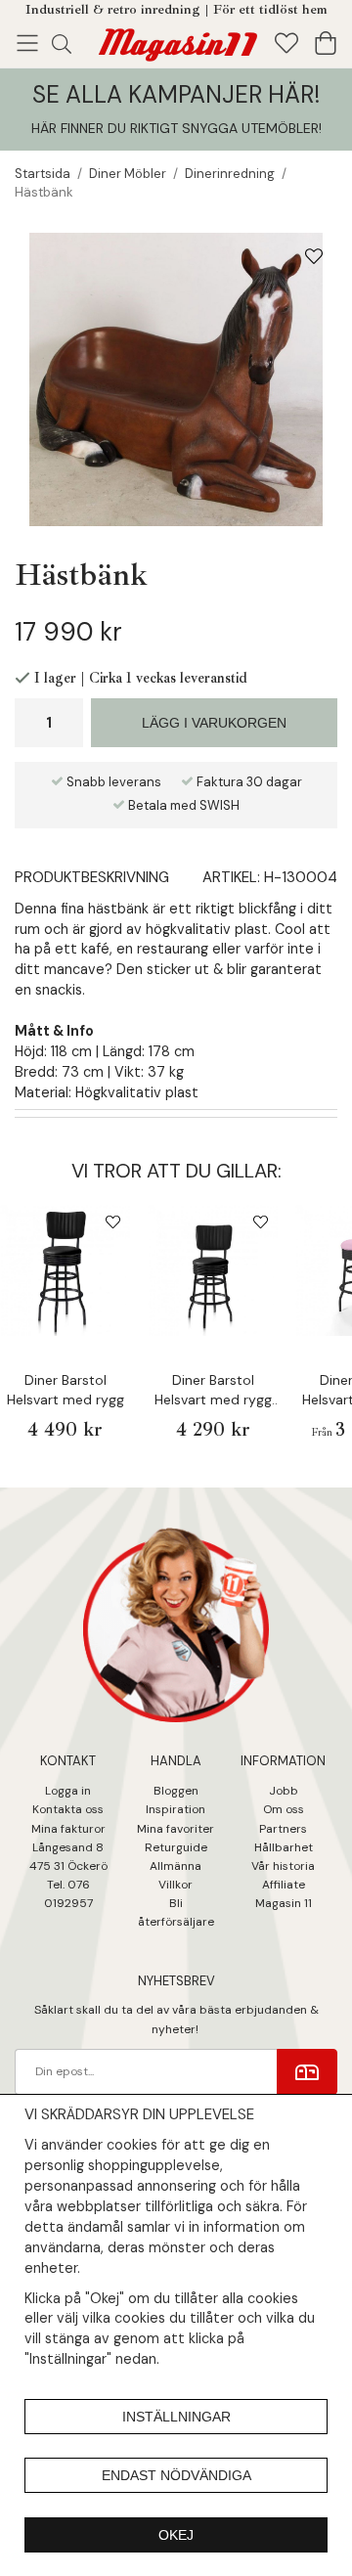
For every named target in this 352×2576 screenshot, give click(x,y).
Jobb (284, 1791)
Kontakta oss (68, 1809)
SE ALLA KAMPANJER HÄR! (176, 94)
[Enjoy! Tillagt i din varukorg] (176, 41)
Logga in (68, 1791)
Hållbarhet (284, 1847)
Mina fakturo (66, 1829)
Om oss (284, 1809)
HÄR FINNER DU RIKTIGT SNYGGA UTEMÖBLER (175, 128)
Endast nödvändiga (176, 2475)
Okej (176, 2535)
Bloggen (176, 1791)
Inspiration (176, 1809)
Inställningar (176, 2417)
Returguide (176, 1847)
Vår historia (283, 1866)
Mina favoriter (176, 1829)
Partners (283, 1829)
